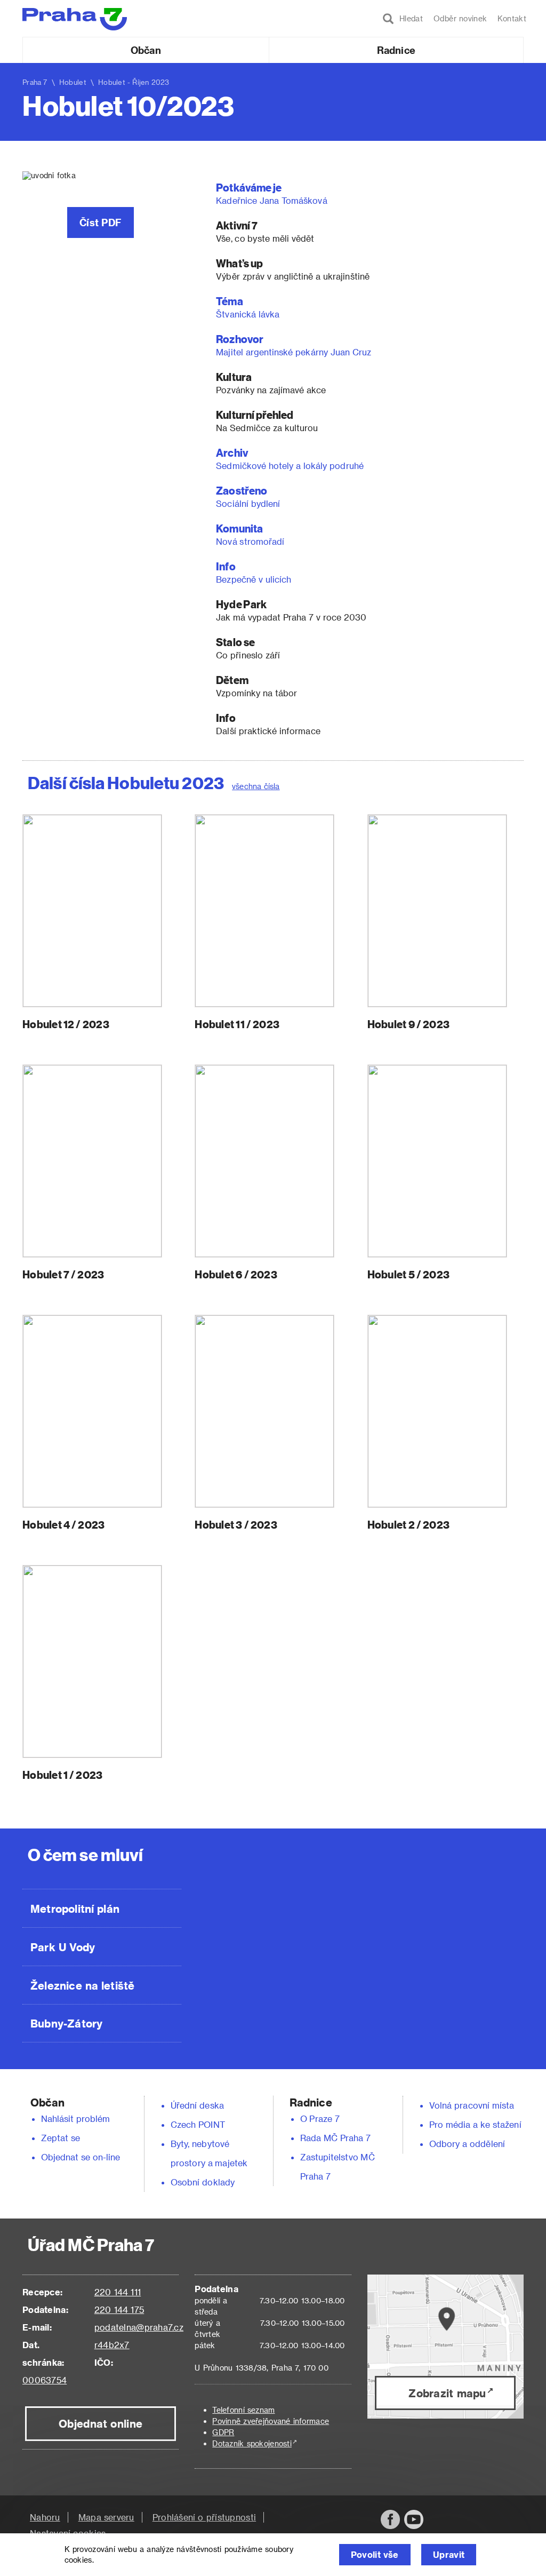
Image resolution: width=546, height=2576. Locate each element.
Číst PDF (101, 222)
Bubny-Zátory (66, 2023)
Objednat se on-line (81, 2157)
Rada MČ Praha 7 (335, 2138)
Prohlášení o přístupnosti (204, 2517)
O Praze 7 (320, 2118)
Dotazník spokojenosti (252, 2443)
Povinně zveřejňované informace (271, 2421)
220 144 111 (118, 2292)
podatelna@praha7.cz (139, 2327)
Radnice (396, 50)
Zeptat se (61, 2138)
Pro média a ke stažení (475, 2124)
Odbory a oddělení (467, 2144)
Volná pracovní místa (472, 2105)
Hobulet (73, 82)
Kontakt (512, 18)
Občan (146, 50)
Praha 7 (35, 82)
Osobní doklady (203, 2182)
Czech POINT (198, 2124)
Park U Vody (63, 1947)
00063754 (45, 2380)
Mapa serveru (106, 2517)
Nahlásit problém (76, 2118)
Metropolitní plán (75, 1909)
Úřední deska (197, 2105)
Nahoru (45, 2517)
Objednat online (101, 2423)
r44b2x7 (112, 2345)
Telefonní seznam (243, 2410)
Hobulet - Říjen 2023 (134, 82)
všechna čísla (256, 786)
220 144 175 (119, 2309)
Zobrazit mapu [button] (447, 2393)
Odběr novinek (460, 18)
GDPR (223, 2432)
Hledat (408, 18)
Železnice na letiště (82, 1985)
